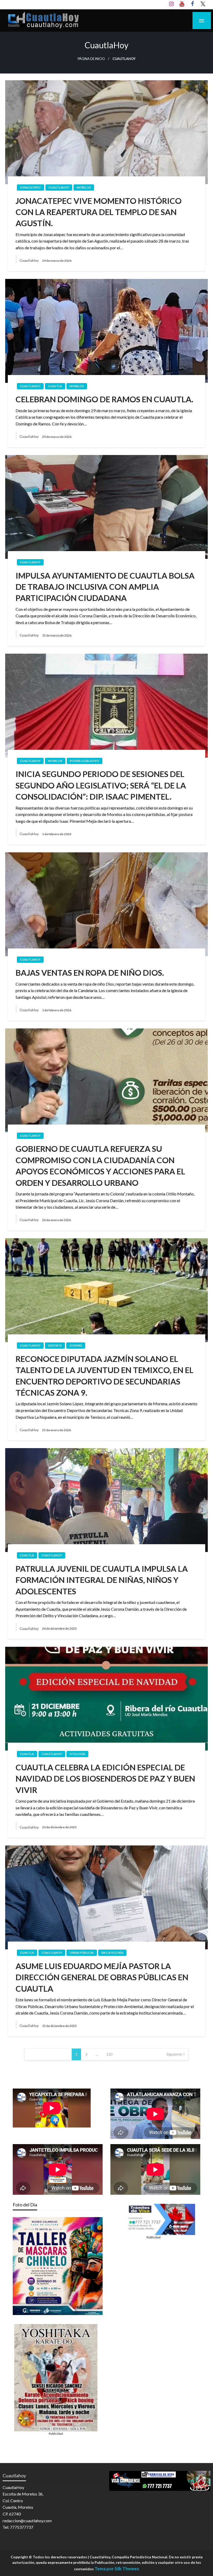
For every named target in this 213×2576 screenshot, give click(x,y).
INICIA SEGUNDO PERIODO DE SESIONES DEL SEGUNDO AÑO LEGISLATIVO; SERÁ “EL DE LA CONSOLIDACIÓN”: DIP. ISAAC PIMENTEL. (101, 785)
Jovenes (76, 1345)
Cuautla (55, 386)
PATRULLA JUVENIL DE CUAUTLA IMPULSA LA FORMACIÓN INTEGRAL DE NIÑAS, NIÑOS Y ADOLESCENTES (102, 1580)
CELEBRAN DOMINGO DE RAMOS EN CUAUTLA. (104, 399)
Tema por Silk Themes (117, 2569)
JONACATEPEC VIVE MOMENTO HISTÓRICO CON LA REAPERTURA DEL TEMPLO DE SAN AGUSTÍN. (99, 212)
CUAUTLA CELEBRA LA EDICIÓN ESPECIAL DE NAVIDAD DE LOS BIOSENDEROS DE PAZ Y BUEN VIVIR (105, 1779)
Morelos (84, 187)
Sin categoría (112, 1953)
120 (109, 2054)
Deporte (55, 1345)
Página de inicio (91, 59)
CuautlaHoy (59, 187)
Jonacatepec (31, 187)
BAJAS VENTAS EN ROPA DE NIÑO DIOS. (90, 973)
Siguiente (174, 2054)
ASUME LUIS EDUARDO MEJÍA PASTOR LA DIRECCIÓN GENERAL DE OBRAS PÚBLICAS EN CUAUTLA (102, 1977)
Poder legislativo (85, 761)
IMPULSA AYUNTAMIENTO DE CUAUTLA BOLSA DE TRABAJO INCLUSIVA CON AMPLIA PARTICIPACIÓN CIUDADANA (105, 587)
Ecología (77, 1754)
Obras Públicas (82, 1953)
